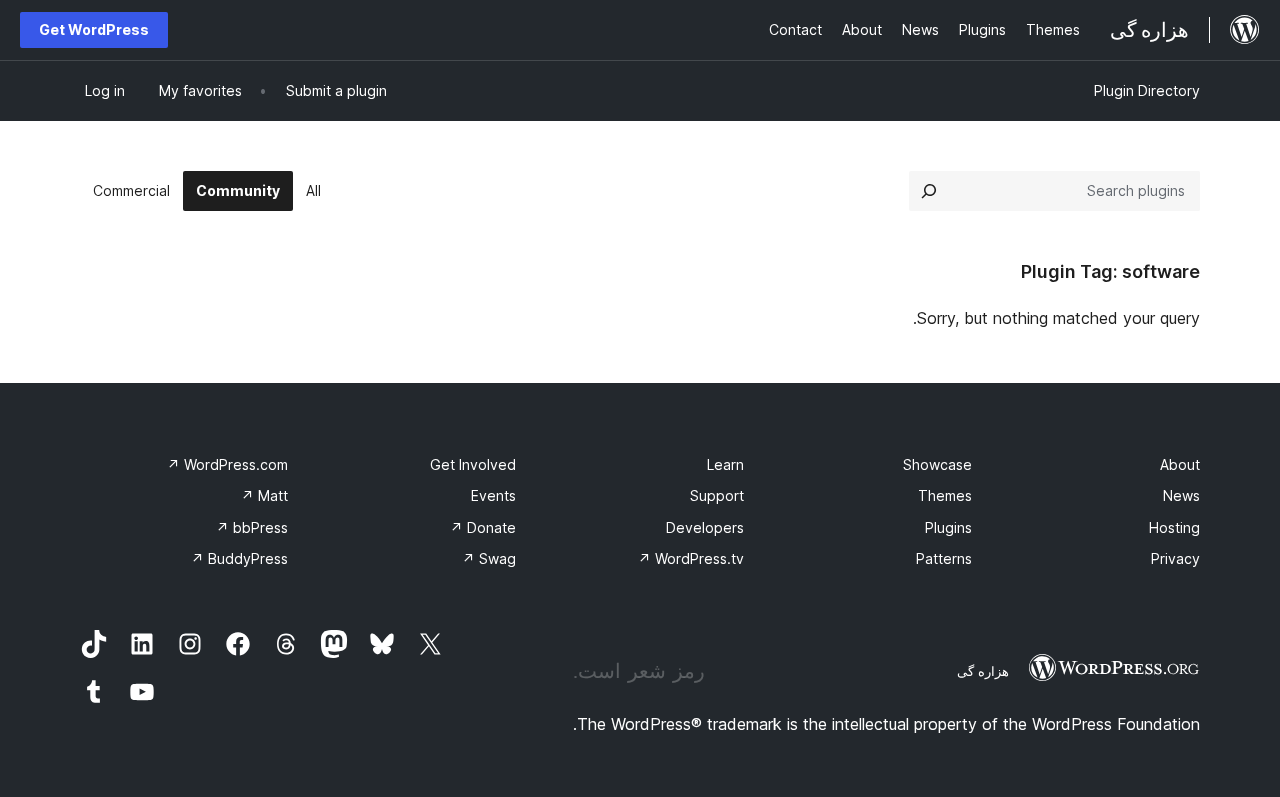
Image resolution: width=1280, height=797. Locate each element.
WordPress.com (227, 464)
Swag (489, 558)
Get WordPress (94, 29)
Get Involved (473, 464)
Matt (264, 495)
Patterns (944, 558)
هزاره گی (983, 671)
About (1180, 464)
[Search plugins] (929, 191)
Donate (483, 527)
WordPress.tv (691, 558)
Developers (705, 527)
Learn (725, 464)
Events (493, 495)
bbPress (252, 527)
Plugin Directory (1147, 90)
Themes (945, 495)
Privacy (1175, 558)
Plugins (948, 527)
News (1181, 495)
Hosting (1174, 527)
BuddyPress (239, 558)
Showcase (937, 464)
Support (717, 495)
